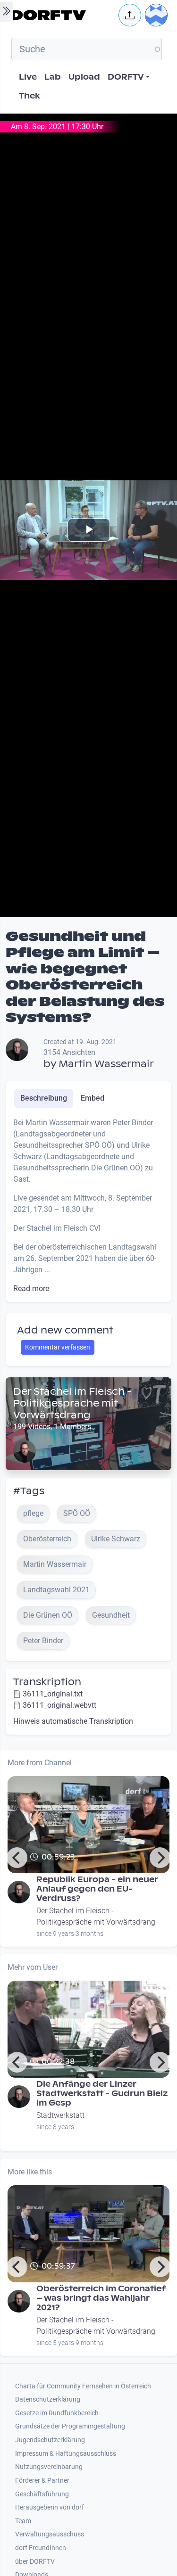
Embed (93, 1098)
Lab (53, 77)
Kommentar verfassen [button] (58, 1347)
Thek (29, 96)
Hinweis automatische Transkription (73, 1721)
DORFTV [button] (126, 77)
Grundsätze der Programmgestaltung (70, 2426)
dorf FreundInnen (41, 2548)
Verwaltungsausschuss (50, 2534)
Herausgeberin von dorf (50, 2507)
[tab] (44, 1098)
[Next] (160, 1858)
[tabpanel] (88, 1206)
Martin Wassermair (106, 1064)
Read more (31, 1288)
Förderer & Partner (42, 2481)
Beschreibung (44, 1098)
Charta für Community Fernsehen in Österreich (83, 2386)
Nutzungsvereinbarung (49, 2467)
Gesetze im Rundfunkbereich (57, 2413)
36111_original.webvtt (59, 1705)
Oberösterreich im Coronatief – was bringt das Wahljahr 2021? (101, 2298)
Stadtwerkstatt (60, 2115)
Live (28, 77)
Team (23, 2521)
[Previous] (17, 1858)
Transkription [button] (47, 1682)
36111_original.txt (53, 1694)
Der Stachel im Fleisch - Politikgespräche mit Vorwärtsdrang (72, 1403)
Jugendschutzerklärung (50, 2440)
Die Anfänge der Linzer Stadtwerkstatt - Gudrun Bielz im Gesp (102, 2094)
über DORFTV (35, 2562)
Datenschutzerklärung (48, 2399)
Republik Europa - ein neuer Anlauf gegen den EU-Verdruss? (97, 1889)
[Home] (62, 15)
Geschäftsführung (42, 2494)
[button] (130, 15)
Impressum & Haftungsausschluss (66, 2454)
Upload (84, 77)
